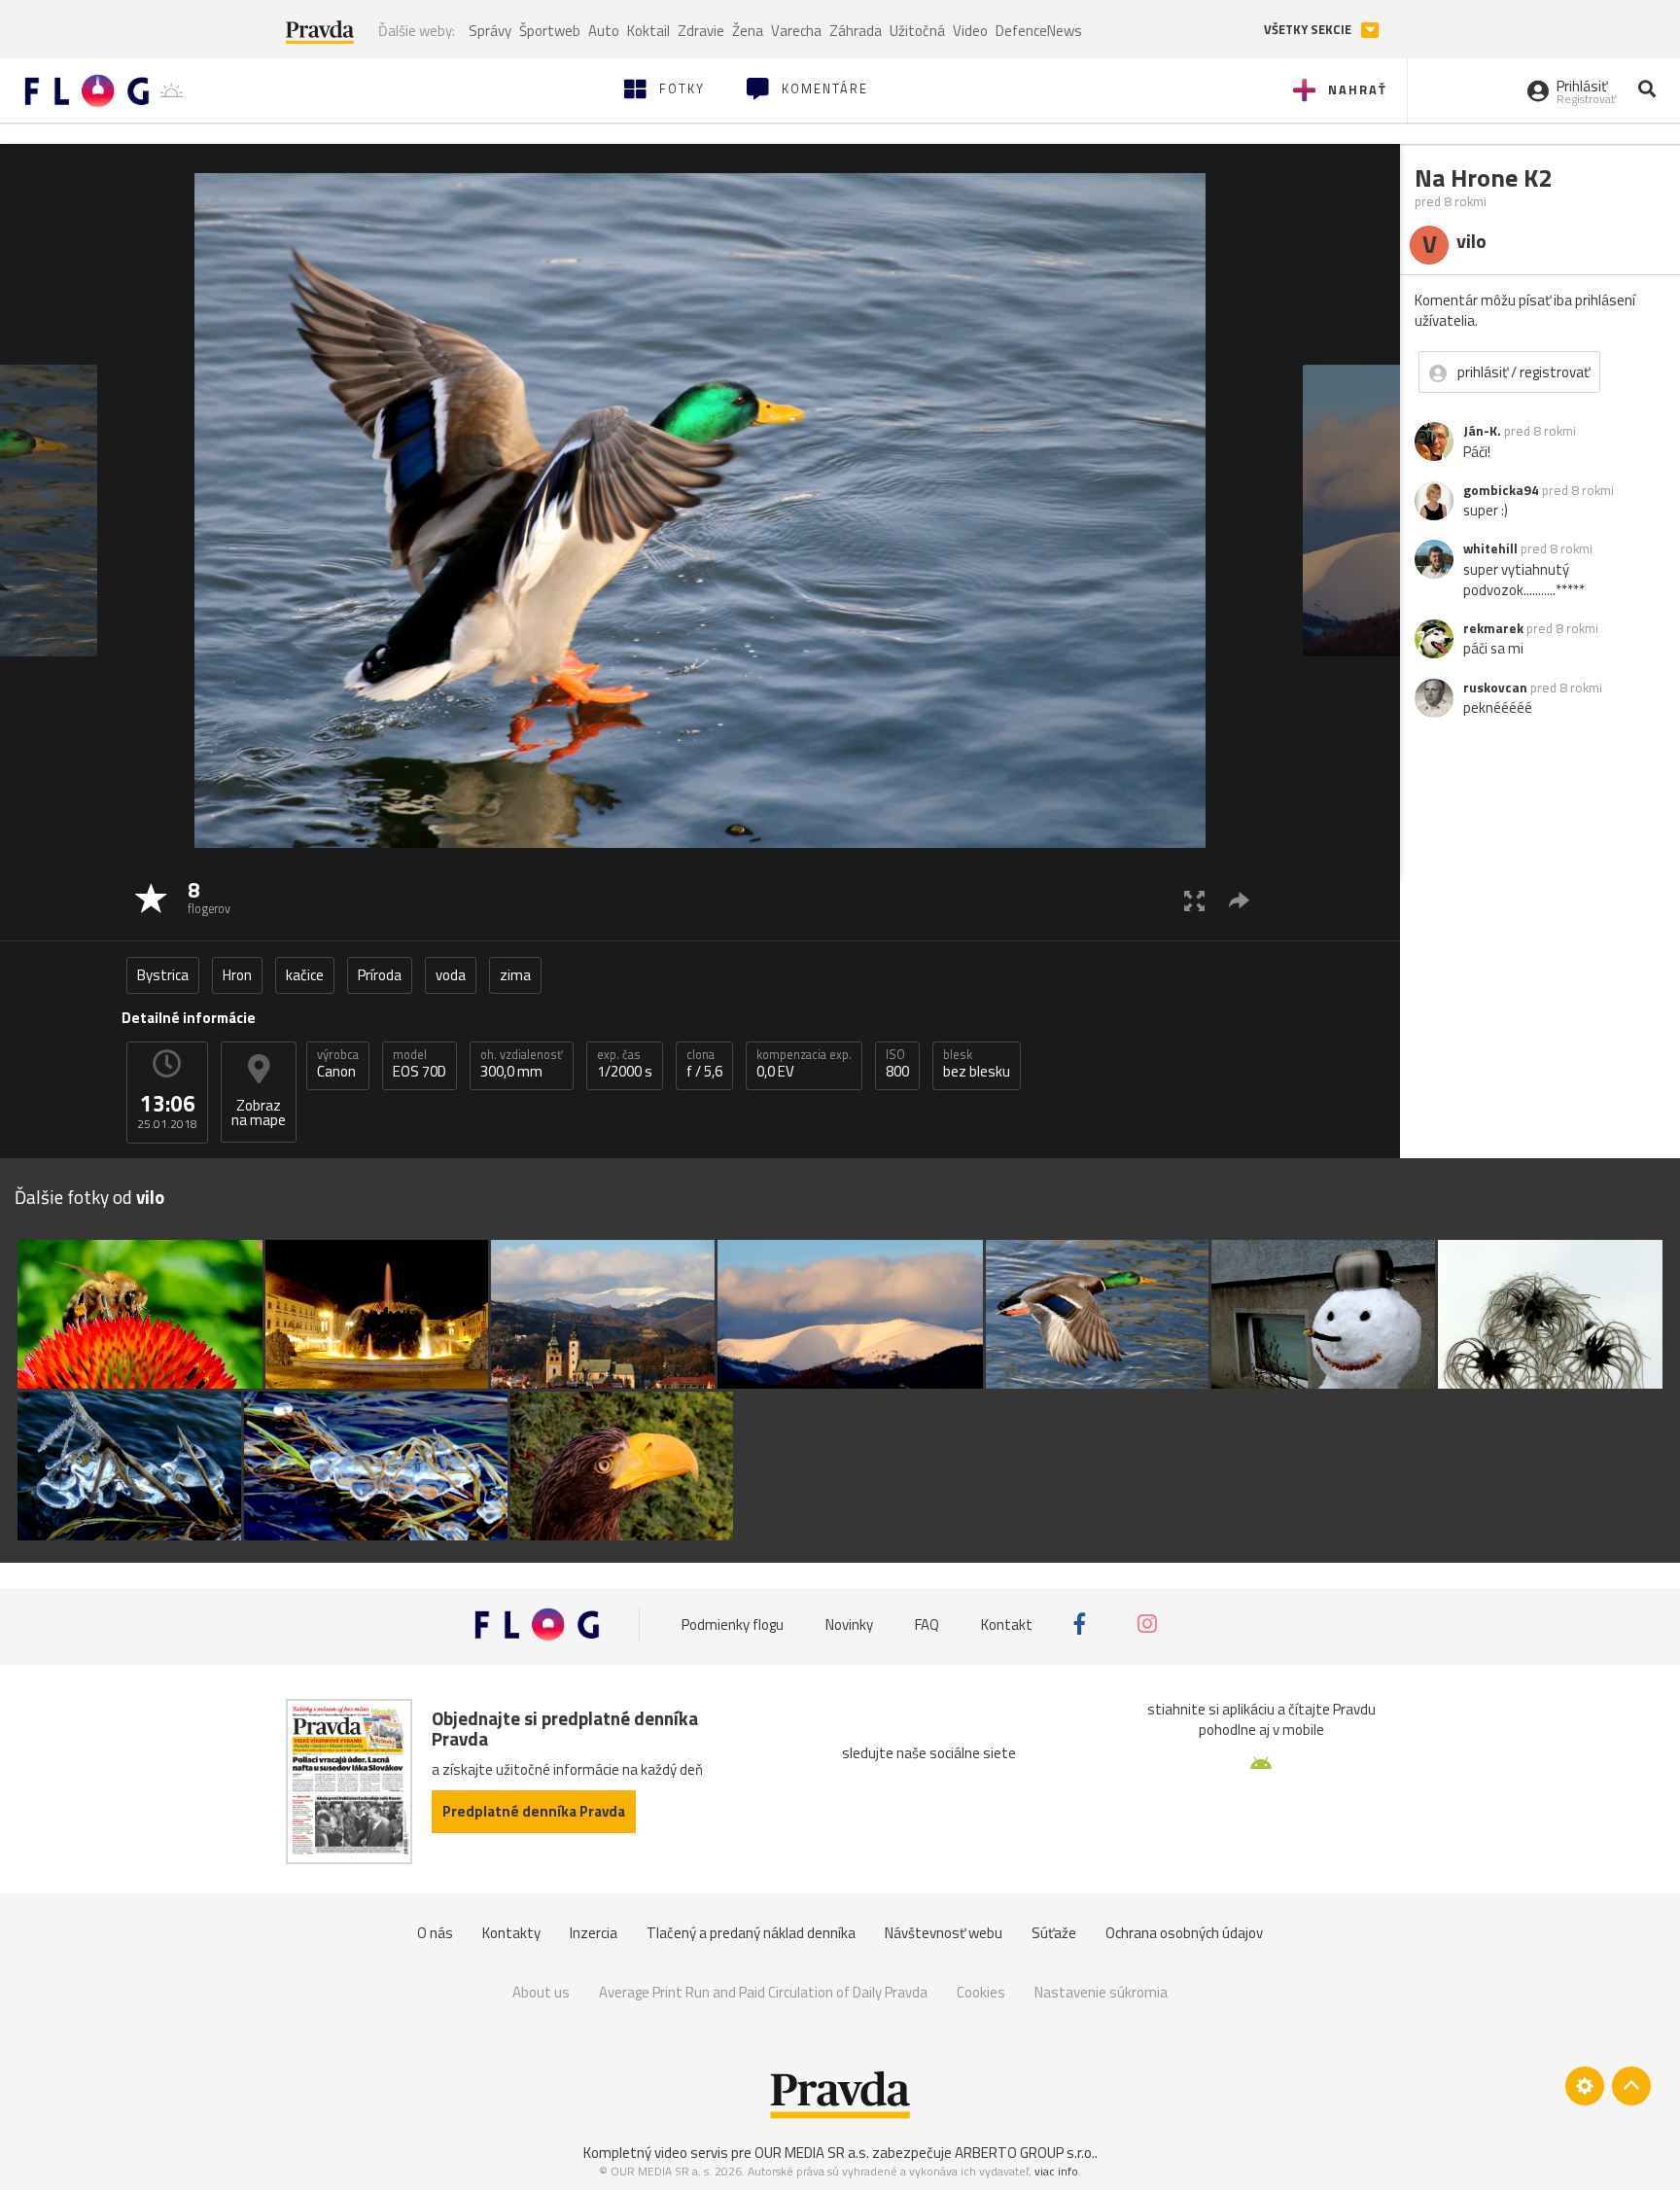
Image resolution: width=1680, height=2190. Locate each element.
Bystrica (163, 975)
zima (515, 975)
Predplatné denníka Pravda (534, 1811)
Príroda (380, 975)
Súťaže (1054, 1933)
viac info (1056, 2171)
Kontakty (511, 1933)
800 (897, 1064)
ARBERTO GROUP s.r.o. (1025, 2153)
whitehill (1490, 548)
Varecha (796, 31)
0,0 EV (804, 1064)
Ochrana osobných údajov (1184, 1933)
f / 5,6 (704, 1064)
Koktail (648, 31)
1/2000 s (625, 1064)
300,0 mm (522, 1064)
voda (451, 975)
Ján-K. (1482, 431)
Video (970, 31)
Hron (237, 975)
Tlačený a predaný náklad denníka (751, 1933)
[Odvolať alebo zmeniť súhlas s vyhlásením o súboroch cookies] (1585, 2086)
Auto (604, 31)
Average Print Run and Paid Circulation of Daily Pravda (763, 1992)
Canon (338, 1064)
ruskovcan (1495, 688)
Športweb (550, 31)
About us (541, 1992)
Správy (490, 31)
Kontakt (1007, 1624)
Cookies (981, 1992)
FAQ (927, 1624)
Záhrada (856, 31)
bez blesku (977, 1064)
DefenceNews (1039, 31)
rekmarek (1493, 628)
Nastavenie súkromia (1101, 1992)
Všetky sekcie (1309, 30)
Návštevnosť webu (944, 1933)
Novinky (849, 1624)
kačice (305, 975)
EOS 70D (420, 1064)
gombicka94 (1501, 490)
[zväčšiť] (1194, 900)
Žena (748, 31)
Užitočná (917, 31)
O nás (435, 1933)
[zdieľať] (1239, 900)
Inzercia (594, 1933)
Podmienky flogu (733, 1624)
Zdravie (701, 31)
